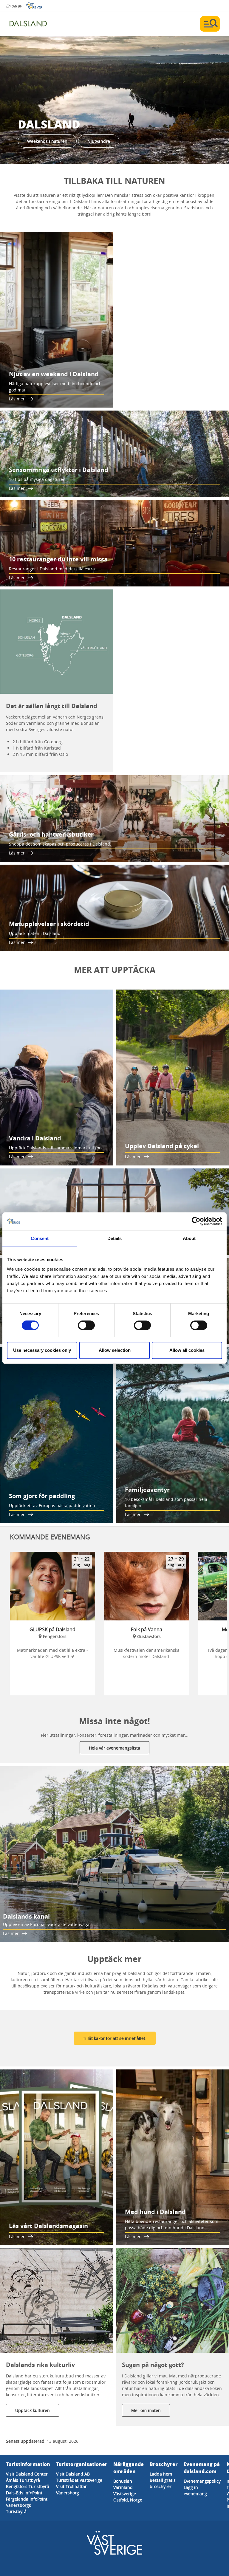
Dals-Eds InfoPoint (24, 2493)
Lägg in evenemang (195, 2490)
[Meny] (210, 24)
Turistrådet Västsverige (79, 2480)
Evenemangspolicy (202, 2481)
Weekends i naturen (47, 141)
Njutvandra (99, 141)
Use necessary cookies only (42, 1350)
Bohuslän (123, 2481)
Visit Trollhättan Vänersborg (72, 2490)
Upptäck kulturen (33, 2410)
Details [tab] (115, 1238)
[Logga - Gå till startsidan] (30, 24)
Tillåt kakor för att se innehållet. (115, 2038)
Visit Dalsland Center (27, 2474)
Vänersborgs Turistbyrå (18, 2508)
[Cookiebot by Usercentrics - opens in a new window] (196, 1221)
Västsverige (125, 2494)
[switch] (86, 1325)
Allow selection (115, 1350)
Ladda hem (161, 2474)
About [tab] (189, 1238)
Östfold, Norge (128, 2500)
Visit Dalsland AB (73, 2474)
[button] (114, 100)
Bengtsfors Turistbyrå (28, 2486)
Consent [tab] (40, 1238)
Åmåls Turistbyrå (23, 2480)
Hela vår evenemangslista (114, 1748)
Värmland (123, 2487)
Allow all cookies (187, 1350)
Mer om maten (146, 2410)
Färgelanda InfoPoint (27, 2499)
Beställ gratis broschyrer (163, 2483)
